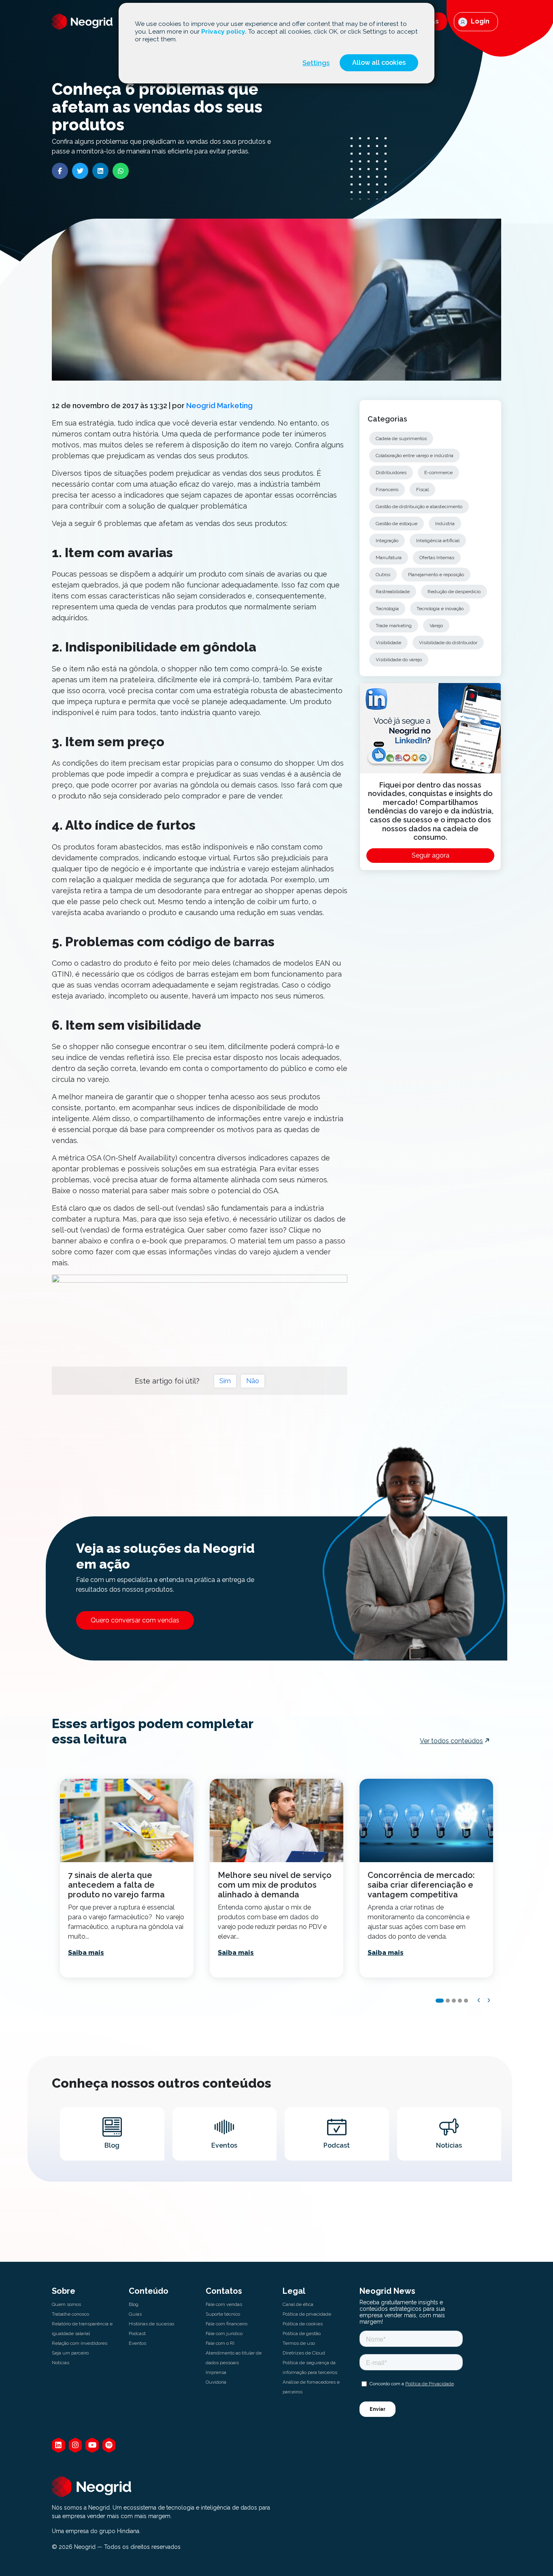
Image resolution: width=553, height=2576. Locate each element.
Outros (383, 575)
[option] (127, 1878)
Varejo (436, 626)
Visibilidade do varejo (399, 660)
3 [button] (454, 2001)
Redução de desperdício (454, 592)
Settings (316, 63)
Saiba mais (86, 1953)
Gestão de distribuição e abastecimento (419, 507)
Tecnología (387, 609)
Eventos (137, 2343)
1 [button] (440, 2001)
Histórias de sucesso (151, 2324)
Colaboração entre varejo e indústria (415, 456)
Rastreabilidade (393, 592)
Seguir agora (431, 855)
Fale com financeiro (227, 2324)
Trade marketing (394, 626)
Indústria (445, 524)
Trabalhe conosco (70, 2314)
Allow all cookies (379, 63)
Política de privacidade (307, 2314)
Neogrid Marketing (219, 406)
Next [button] (489, 2000)
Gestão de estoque (397, 524)
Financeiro (387, 490)
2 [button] (448, 2001)
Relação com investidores (80, 2343)
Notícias (61, 2363)
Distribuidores (391, 473)
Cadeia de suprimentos (401, 439)
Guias (135, 2314)
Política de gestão (302, 2333)
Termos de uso (299, 2343)
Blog (134, 2304)
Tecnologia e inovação (440, 609)
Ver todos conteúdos (451, 1741)
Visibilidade (388, 643)
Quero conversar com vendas (135, 1620)
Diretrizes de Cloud (304, 2353)
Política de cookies (303, 2324)
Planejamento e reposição (436, 575)
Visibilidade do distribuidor (448, 643)
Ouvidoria (216, 2382)
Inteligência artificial (438, 541)
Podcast (137, 2333)
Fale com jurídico (224, 2333)
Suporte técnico (223, 2314)
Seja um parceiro (70, 2353)
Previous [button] (479, 2000)
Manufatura (389, 558)
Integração (387, 541)
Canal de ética (298, 2304)
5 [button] (466, 2001)
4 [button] (460, 2001)
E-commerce (438, 473)
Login (479, 21)
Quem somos (66, 2304)
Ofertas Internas (437, 558)
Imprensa (216, 2372)
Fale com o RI (220, 2343)
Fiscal (422, 490)
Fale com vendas (224, 2304)
